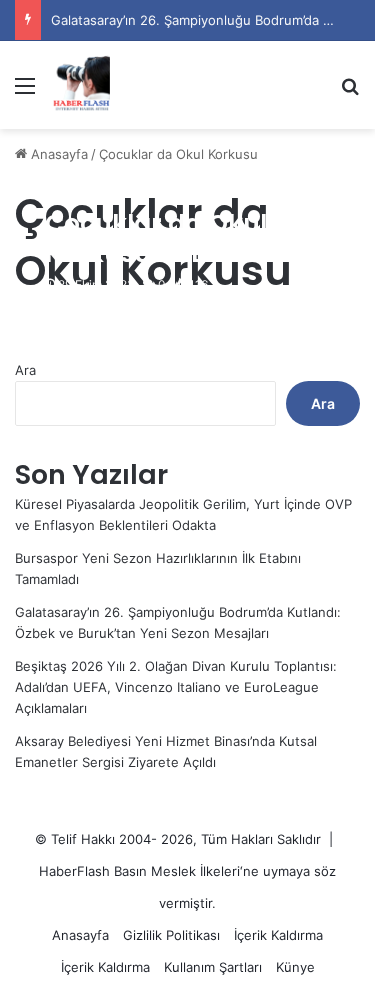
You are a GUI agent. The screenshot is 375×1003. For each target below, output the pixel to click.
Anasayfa (57, 154)
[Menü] (25, 92)
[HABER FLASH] (80, 85)
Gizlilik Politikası (171, 935)
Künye (295, 967)
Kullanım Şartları (213, 967)
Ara (25, 370)
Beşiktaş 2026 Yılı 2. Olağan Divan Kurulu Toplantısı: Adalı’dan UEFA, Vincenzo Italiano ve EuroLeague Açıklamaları (176, 687)
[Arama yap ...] (350, 92)
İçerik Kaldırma (278, 935)
